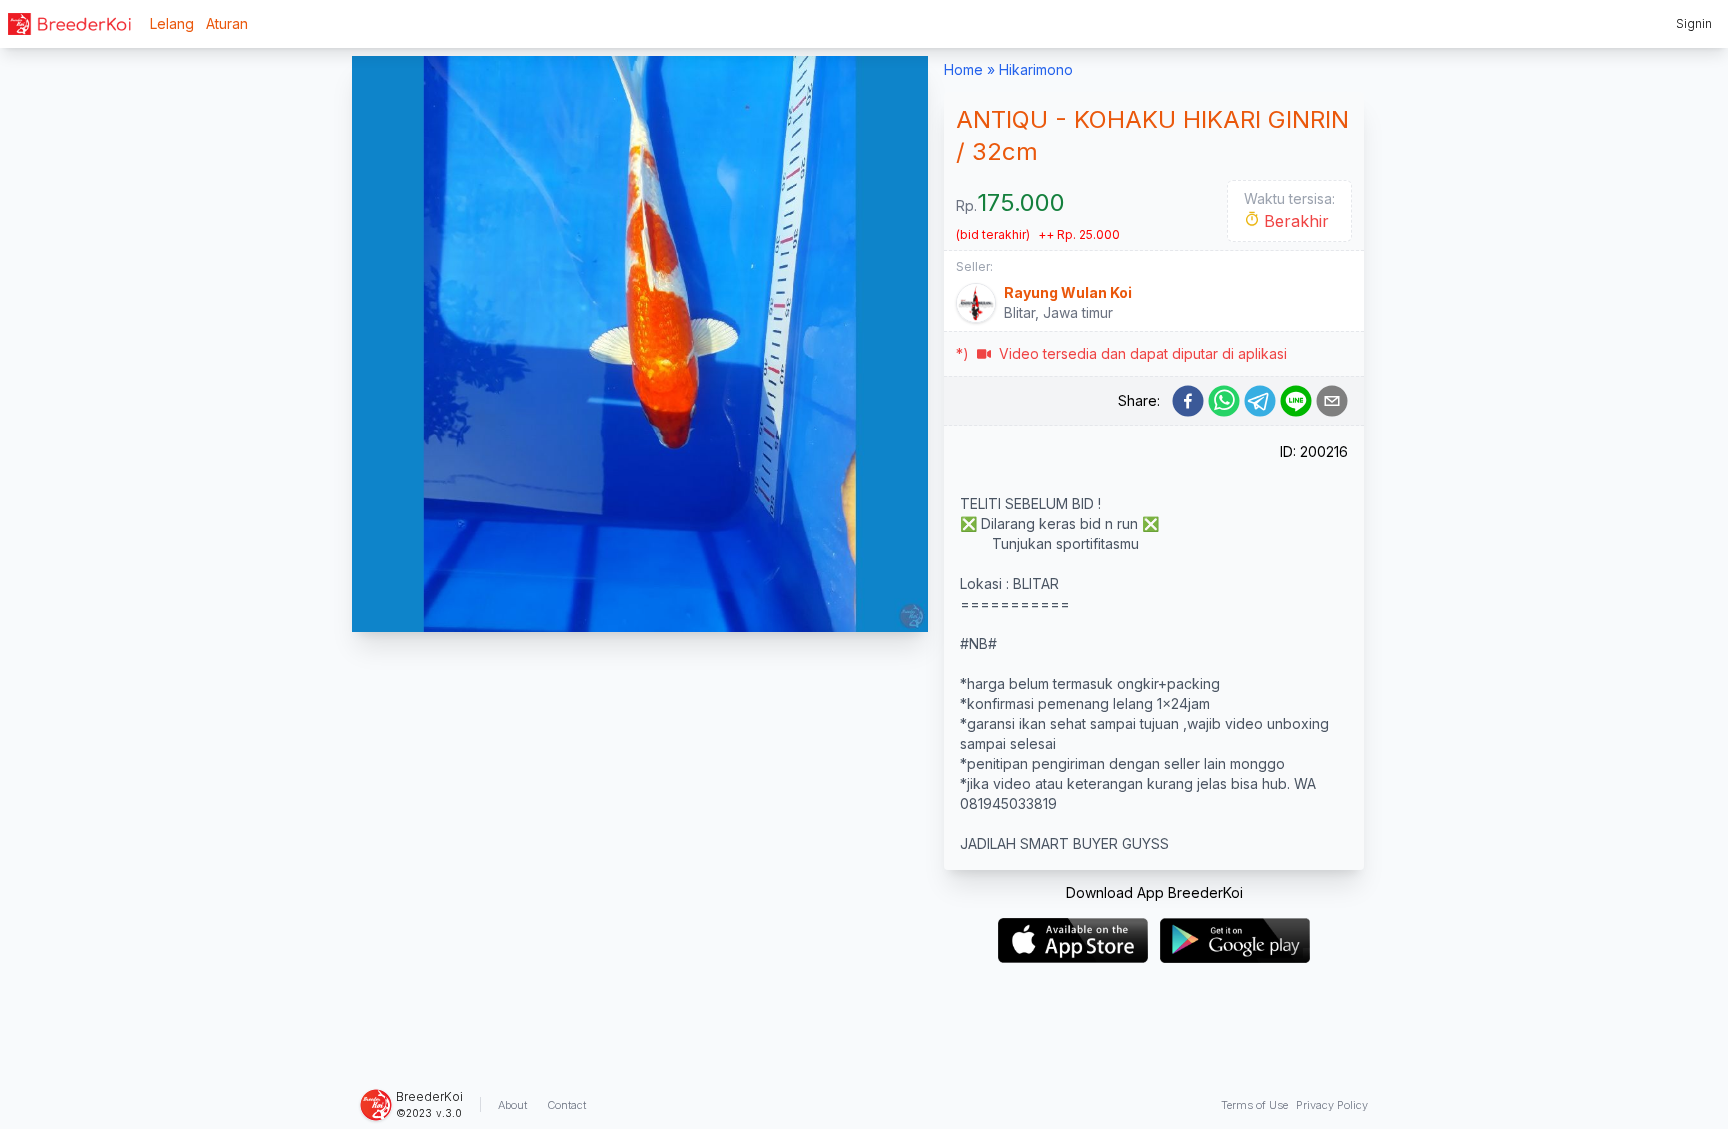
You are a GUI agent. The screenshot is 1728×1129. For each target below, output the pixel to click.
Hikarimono (1036, 69)
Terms (1254, 1105)
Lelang (172, 23)
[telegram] (1260, 401)
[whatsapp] (1224, 401)
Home (963, 69)
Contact (566, 1105)
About (512, 1105)
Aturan (227, 23)
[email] (1332, 401)
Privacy (1332, 1105)
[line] (1296, 401)
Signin (1694, 23)
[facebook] (1188, 401)
